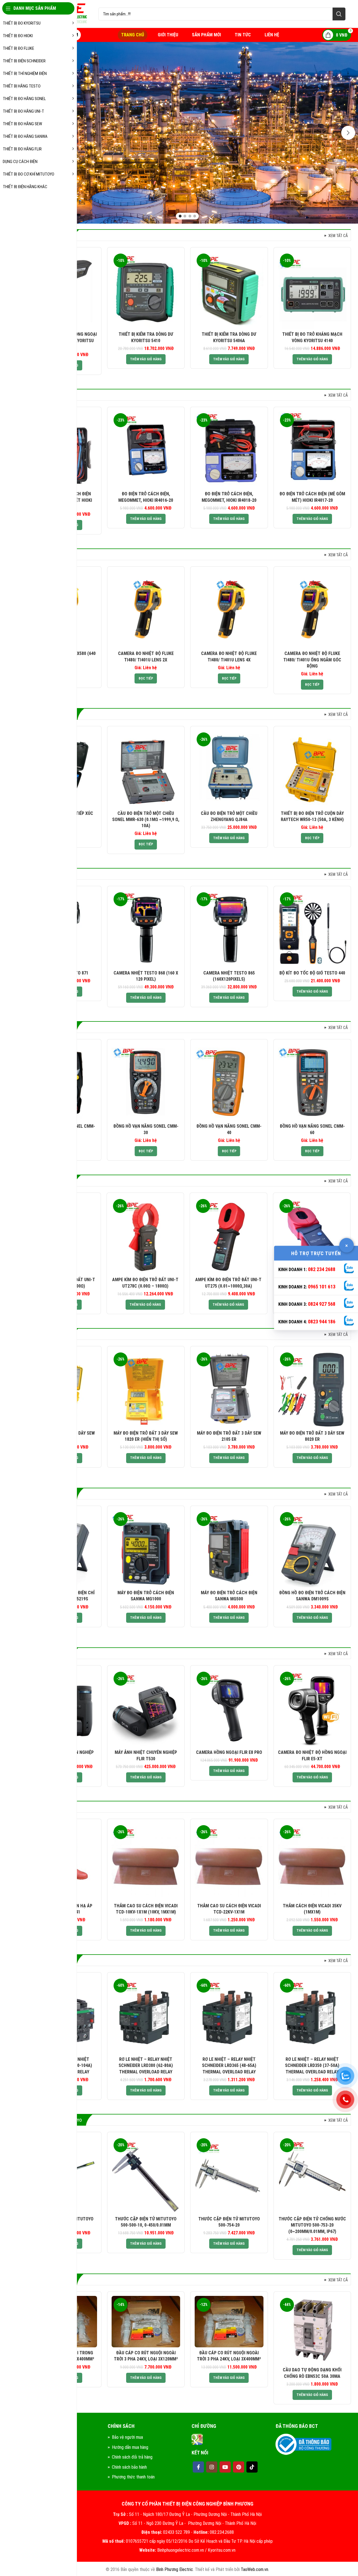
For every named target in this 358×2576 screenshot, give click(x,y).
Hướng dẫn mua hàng (130, 2447)
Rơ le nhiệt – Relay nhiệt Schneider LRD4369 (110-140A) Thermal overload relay (146, 2066)
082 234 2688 (322, 1269)
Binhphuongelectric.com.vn (181, 2550)
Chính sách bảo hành (129, 2467)
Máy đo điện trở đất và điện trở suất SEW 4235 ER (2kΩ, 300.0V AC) (229, 1439)
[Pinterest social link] (239, 2467)
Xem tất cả (338, 236)
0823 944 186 (322, 1321)
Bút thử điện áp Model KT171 (229, 334)
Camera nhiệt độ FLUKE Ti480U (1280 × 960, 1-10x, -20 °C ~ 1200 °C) (312, 660)
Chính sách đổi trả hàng (132, 2457)
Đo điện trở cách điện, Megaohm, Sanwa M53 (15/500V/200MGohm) (229, 1599)
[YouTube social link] (225, 2467)
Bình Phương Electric (175, 2569)
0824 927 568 (322, 1304)
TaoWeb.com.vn (255, 2569)
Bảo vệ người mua (127, 2437)
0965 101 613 (322, 1287)
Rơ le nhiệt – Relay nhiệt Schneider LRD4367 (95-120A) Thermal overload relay (229, 2066)
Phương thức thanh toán (133, 2477)
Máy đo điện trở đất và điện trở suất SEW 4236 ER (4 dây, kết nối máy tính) (146, 1439)
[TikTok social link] (252, 2467)
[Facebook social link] (198, 2467)
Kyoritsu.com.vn (222, 2550)
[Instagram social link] (212, 2467)
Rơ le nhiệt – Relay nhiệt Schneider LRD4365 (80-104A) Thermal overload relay (312, 2066)
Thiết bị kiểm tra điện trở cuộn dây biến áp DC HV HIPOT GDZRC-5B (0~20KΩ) (229, 820)
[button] (146, 359)
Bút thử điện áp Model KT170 (312, 334)
